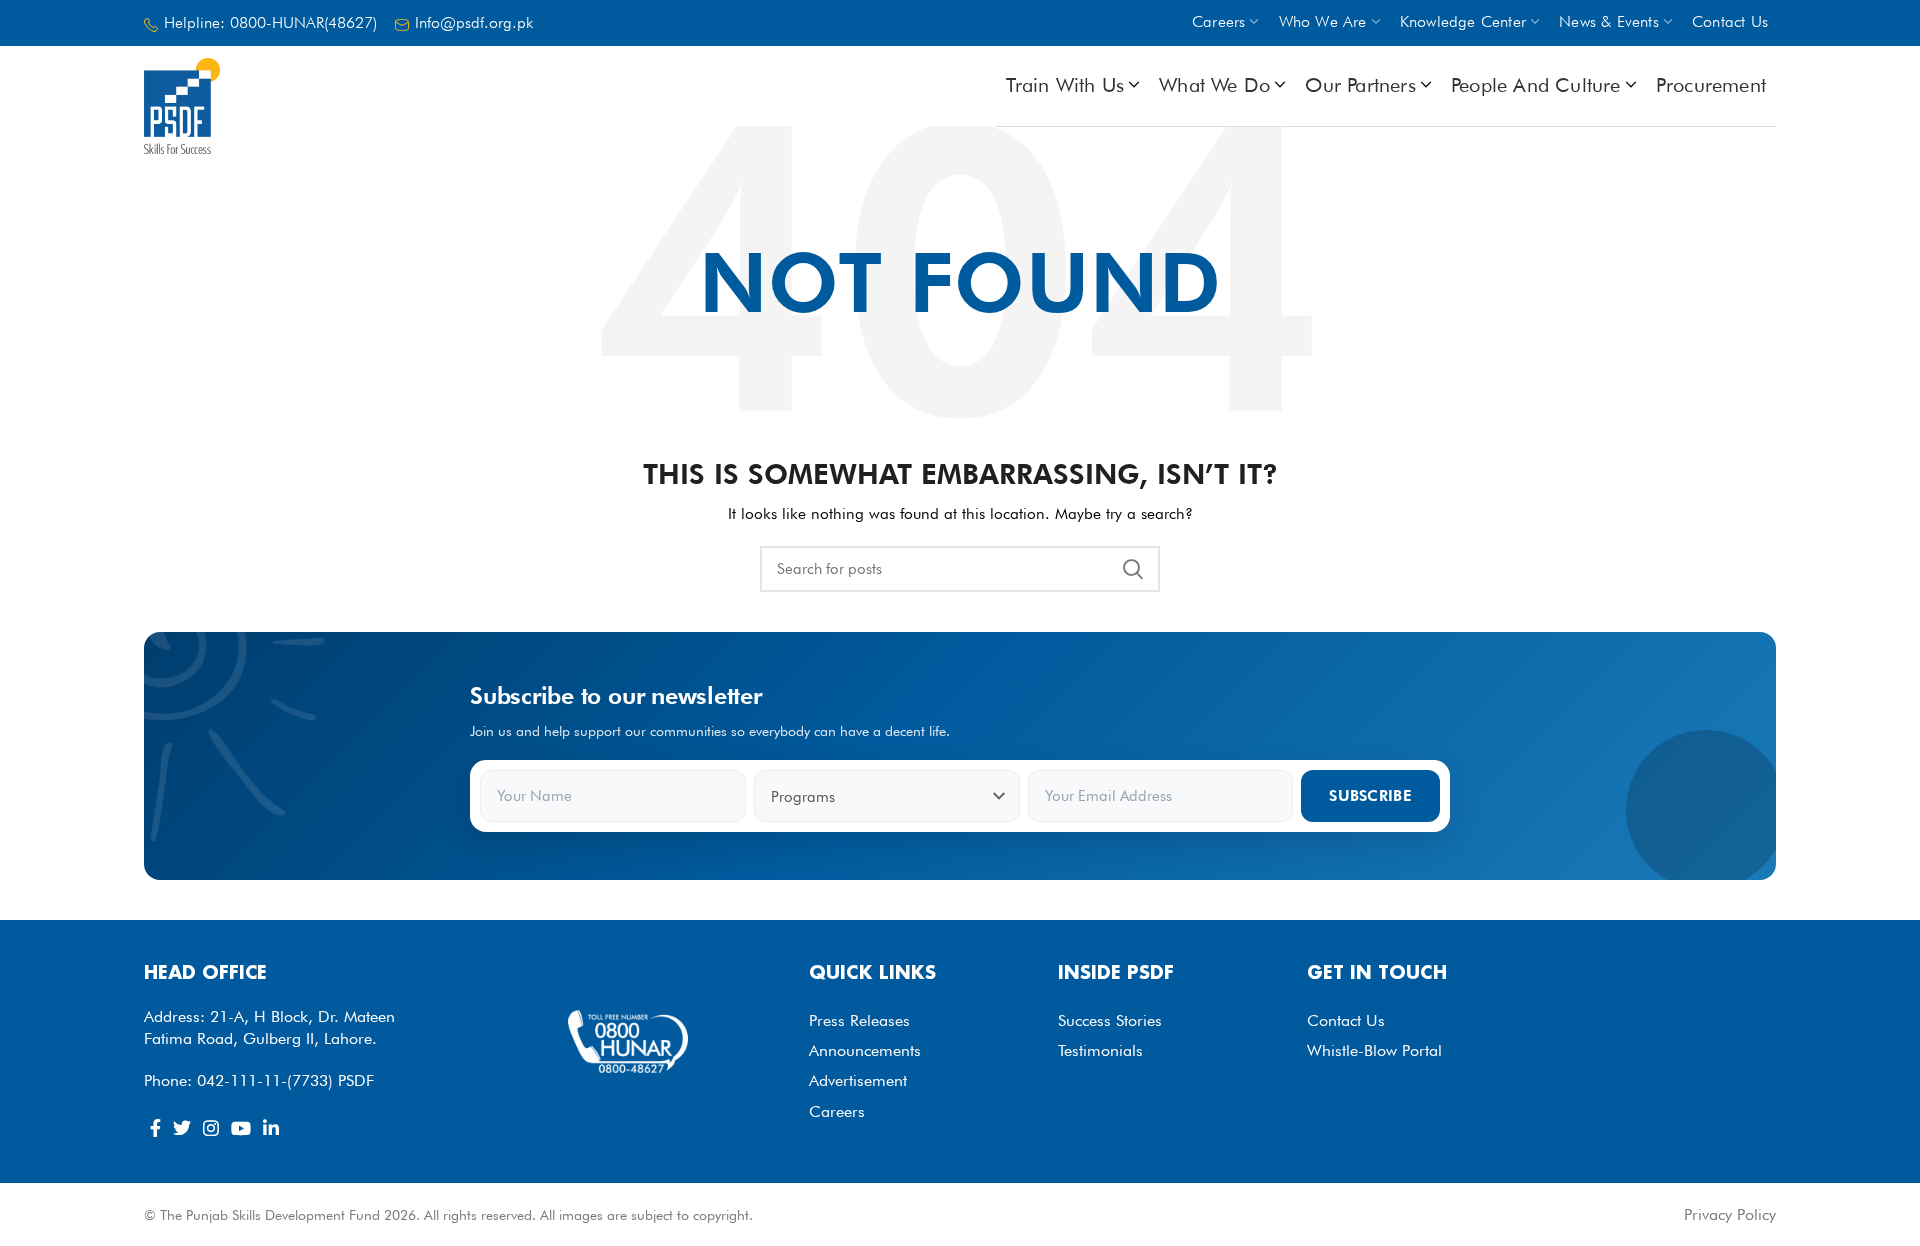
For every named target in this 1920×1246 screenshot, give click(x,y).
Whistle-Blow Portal (1374, 1050)
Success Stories (1110, 1020)
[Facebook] (155, 1128)
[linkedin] (271, 1128)
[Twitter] (182, 1128)
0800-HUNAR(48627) (303, 22)
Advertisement (858, 1080)
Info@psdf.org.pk (474, 22)
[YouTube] (241, 1128)
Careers (837, 1111)
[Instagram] (211, 1128)
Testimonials (1100, 1050)
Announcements (865, 1050)
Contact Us (1346, 1020)
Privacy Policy (1730, 1214)
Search (1133, 569)
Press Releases (859, 1020)
